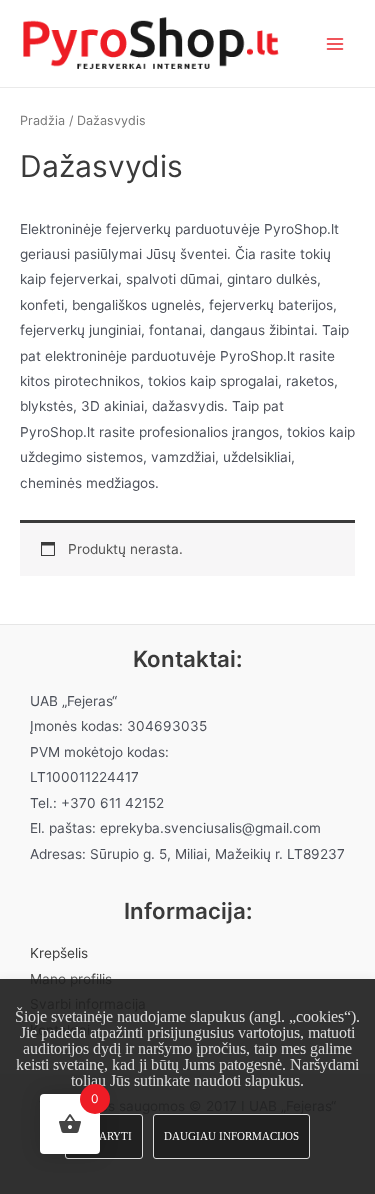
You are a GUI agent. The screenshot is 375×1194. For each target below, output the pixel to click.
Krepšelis (59, 953)
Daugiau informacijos (231, 1136)
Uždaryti (104, 1136)
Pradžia (42, 120)
